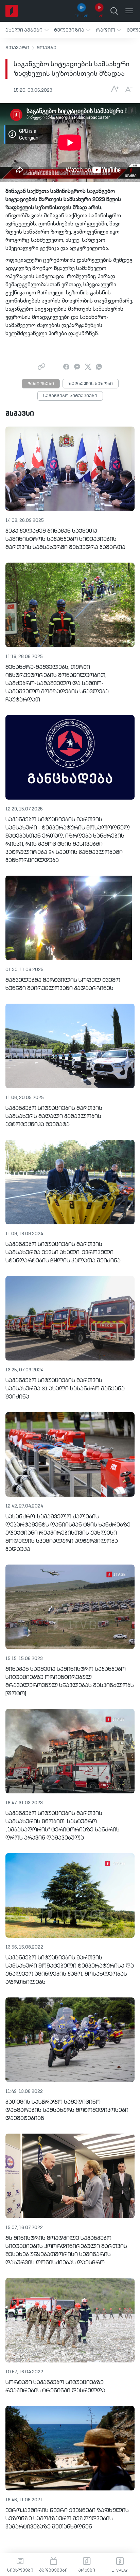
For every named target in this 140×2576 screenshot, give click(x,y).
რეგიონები (41, 384)
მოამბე (47, 48)
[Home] (12, 11)
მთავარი (17, 48)
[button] (27, 30)
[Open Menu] (129, 11)
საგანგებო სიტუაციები (70, 396)
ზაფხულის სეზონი (91, 384)
